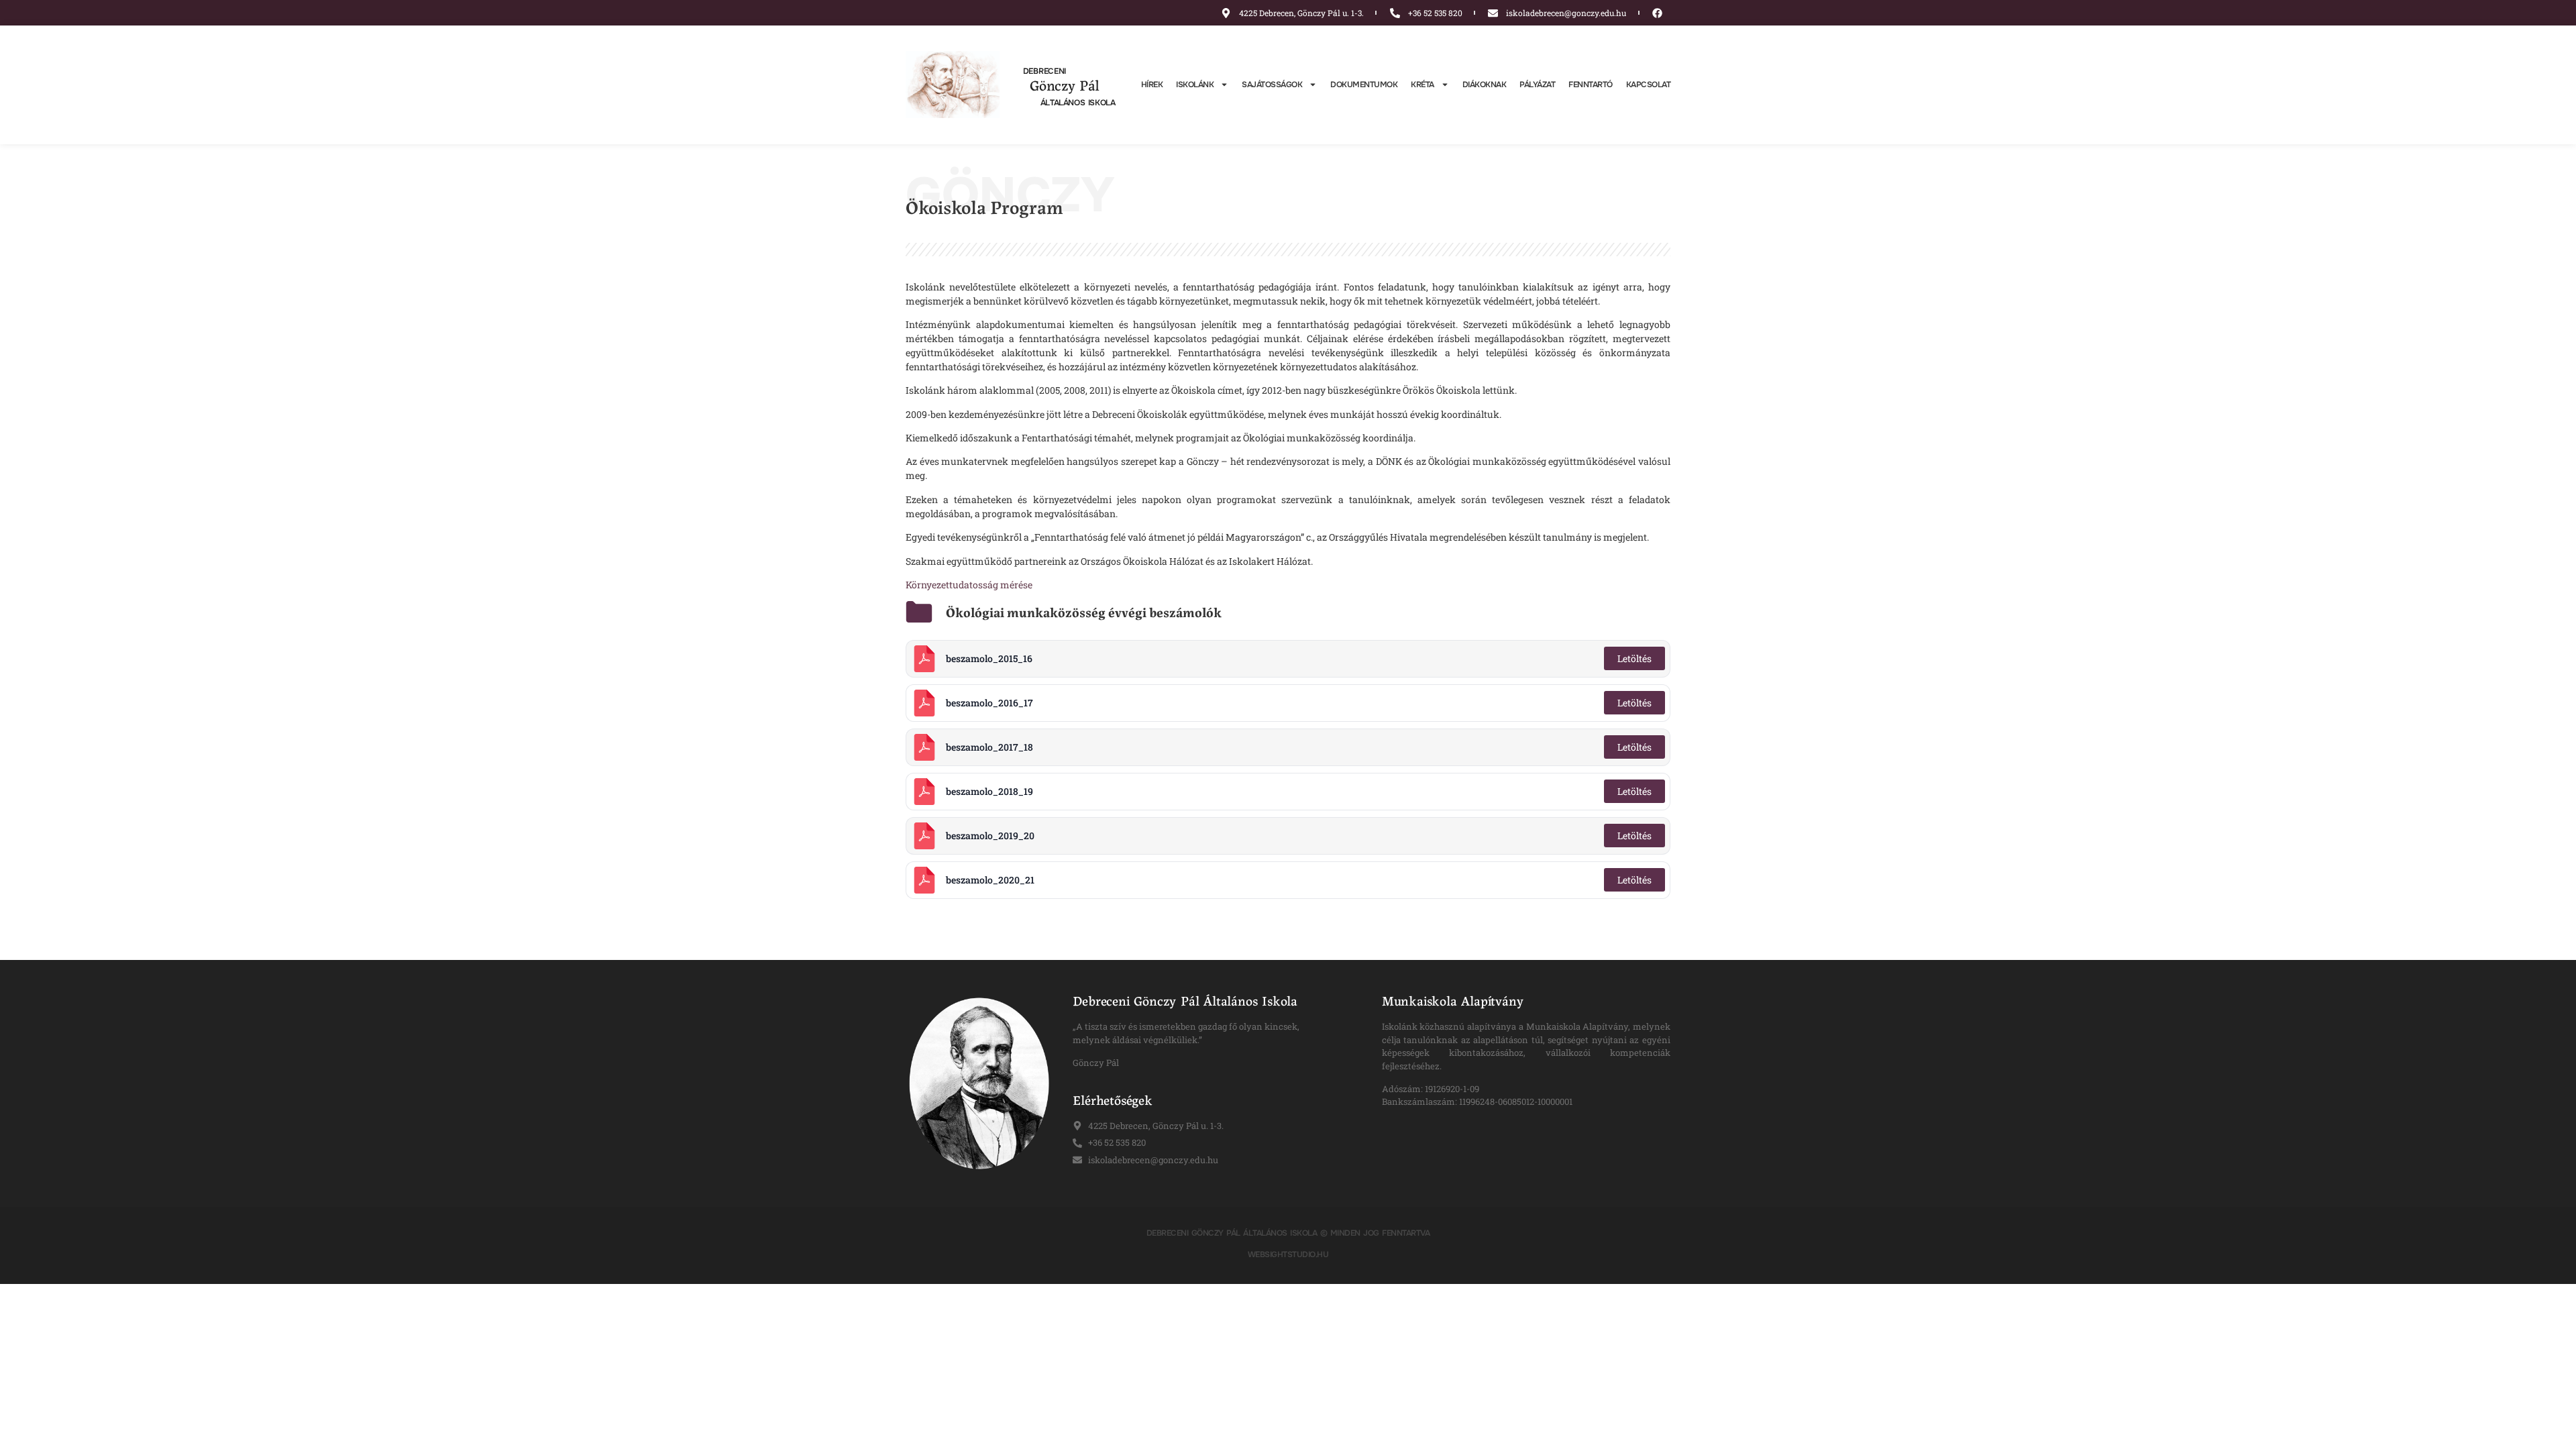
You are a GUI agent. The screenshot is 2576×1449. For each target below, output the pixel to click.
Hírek (1152, 85)
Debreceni (1044, 71)
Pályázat (1537, 85)
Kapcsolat (1649, 85)
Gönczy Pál (1065, 85)
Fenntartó (1591, 85)
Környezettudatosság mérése (969, 585)
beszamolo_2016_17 (989, 703)
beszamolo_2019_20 (990, 836)
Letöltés (1634, 658)
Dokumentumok (1364, 85)
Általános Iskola (1078, 103)
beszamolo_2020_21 (990, 880)
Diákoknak (1485, 85)
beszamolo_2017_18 (989, 747)
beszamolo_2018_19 (989, 791)
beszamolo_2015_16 (989, 658)
